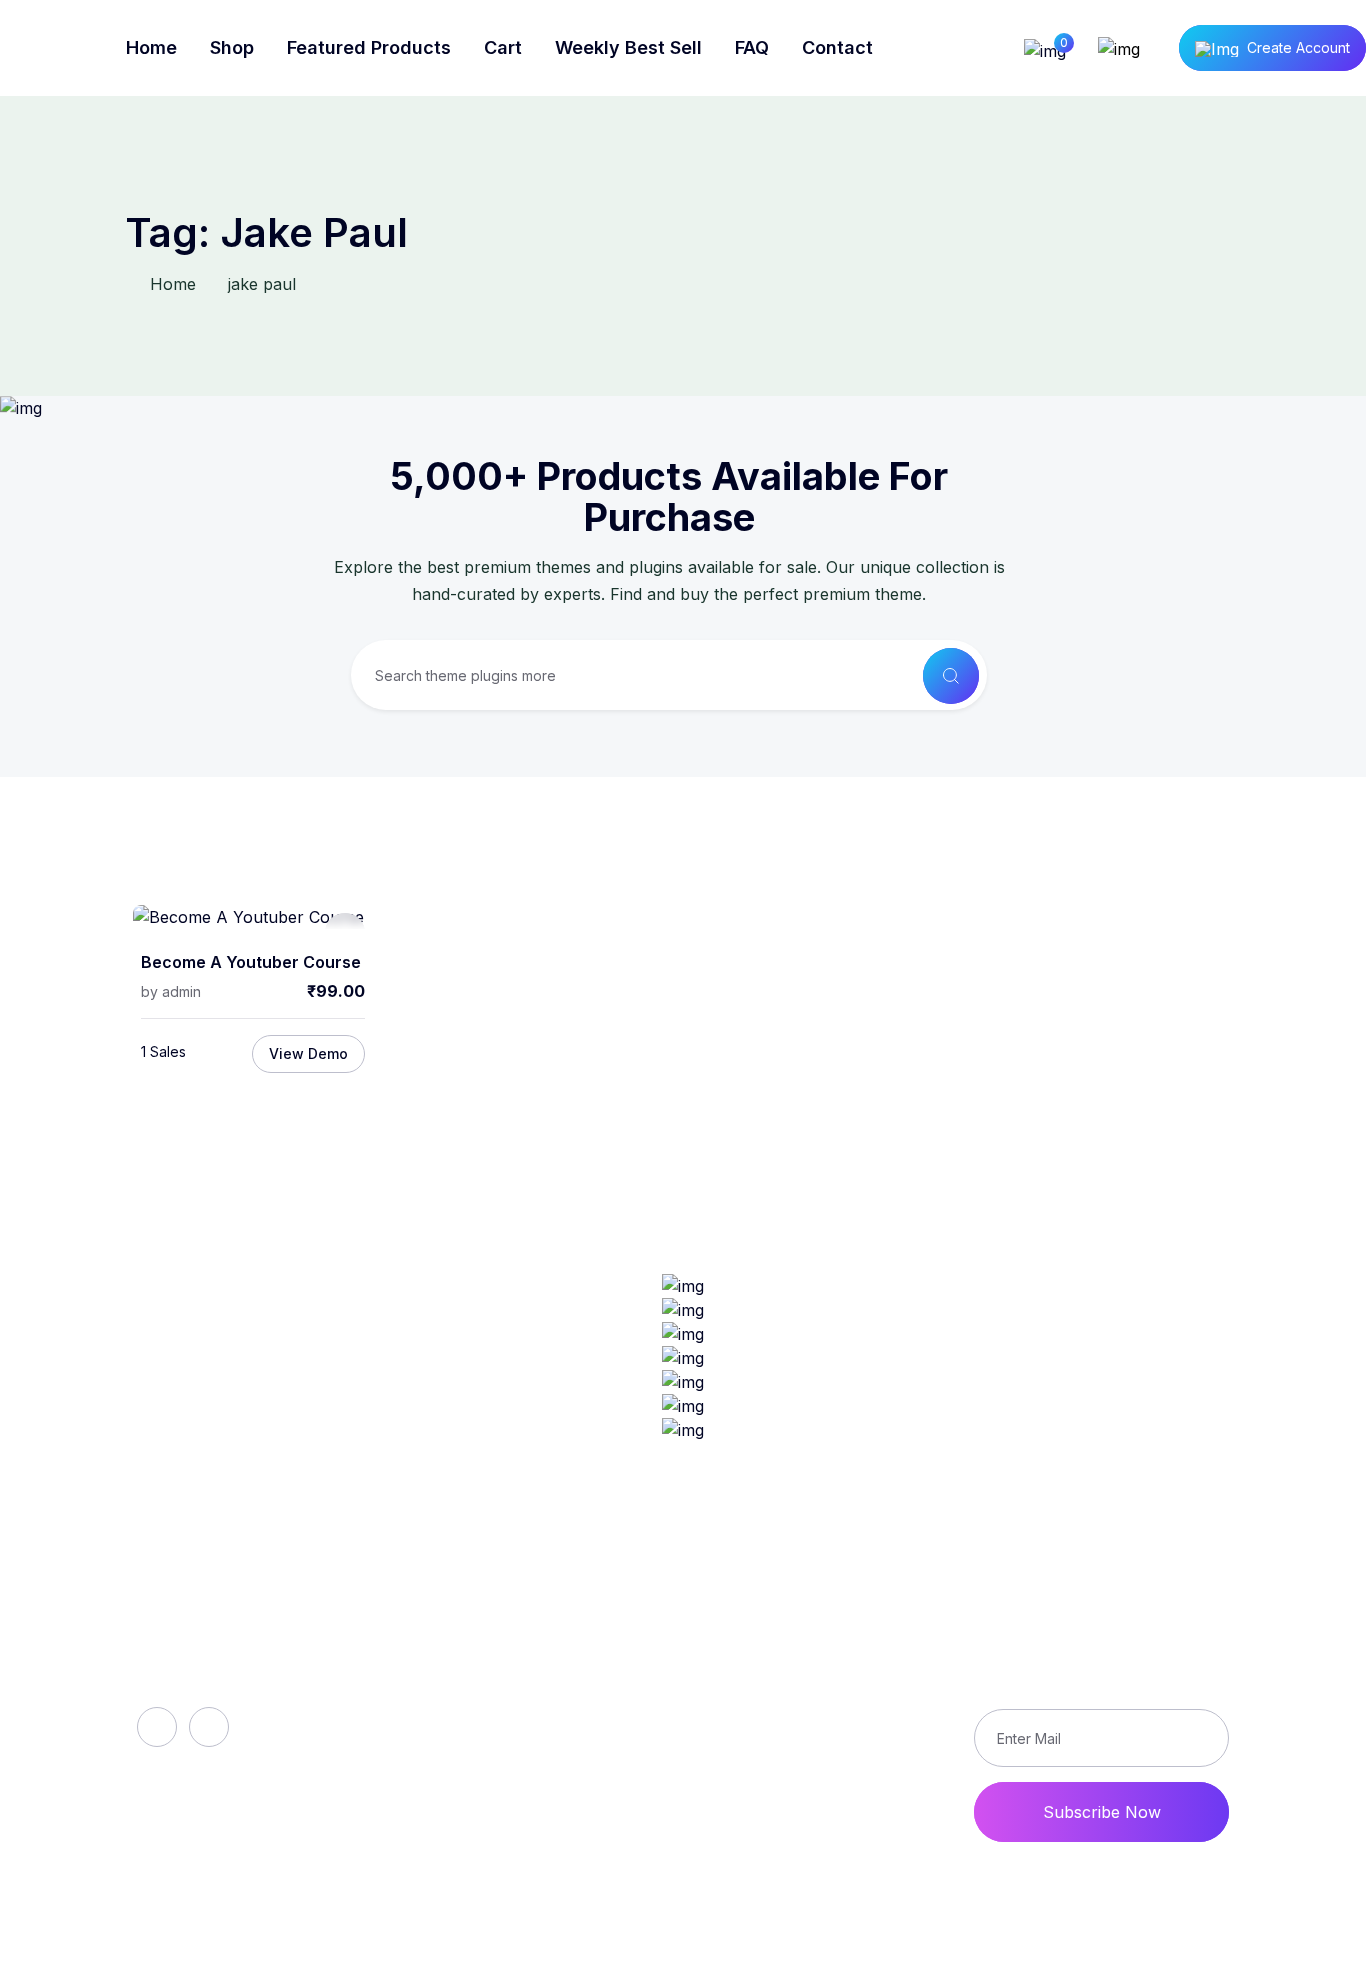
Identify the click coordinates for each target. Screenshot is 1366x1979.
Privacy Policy (817, 1710)
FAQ (752, 47)
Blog (451, 1710)
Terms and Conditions (845, 1744)
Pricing (460, 1778)
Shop (232, 47)
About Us (470, 1642)
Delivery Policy (819, 1676)
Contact (837, 47)
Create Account (1298, 47)
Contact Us (805, 1778)
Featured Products (369, 47)
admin (181, 991)
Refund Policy (816, 1642)
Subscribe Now (1102, 1812)
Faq (448, 1676)
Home (151, 47)
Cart (503, 47)
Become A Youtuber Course (251, 962)
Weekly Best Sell (628, 47)
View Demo (308, 1053)
